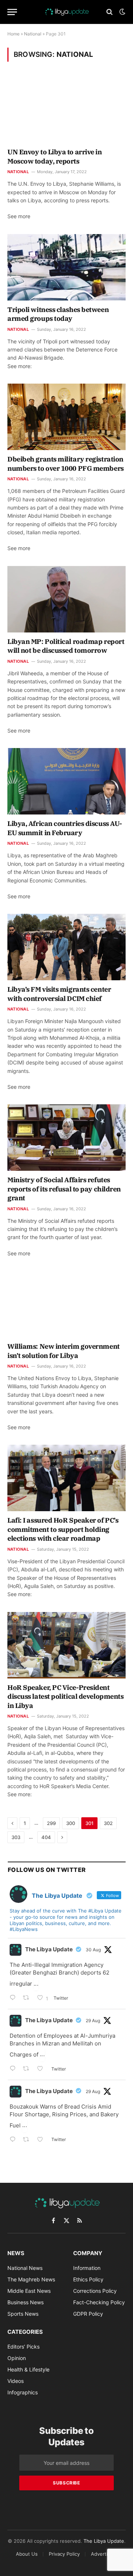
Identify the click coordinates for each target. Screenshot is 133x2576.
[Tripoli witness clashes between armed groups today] (66, 267)
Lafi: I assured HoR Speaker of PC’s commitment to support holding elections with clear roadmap (63, 1529)
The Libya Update (49, 1949)
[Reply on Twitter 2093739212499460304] (14, 2069)
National (33, 34)
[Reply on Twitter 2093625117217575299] (14, 2140)
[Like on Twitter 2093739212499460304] (42, 2069)
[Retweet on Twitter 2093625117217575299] (28, 2140)
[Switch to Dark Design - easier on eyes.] (122, 12)
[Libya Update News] (66, 12)
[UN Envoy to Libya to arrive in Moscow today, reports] (66, 110)
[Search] (110, 12)
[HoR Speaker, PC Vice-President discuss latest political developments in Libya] (66, 1645)
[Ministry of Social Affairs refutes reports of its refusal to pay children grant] (66, 1138)
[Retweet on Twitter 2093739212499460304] (28, 2069)
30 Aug (93, 1950)
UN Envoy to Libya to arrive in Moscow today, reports (55, 156)
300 (71, 1823)
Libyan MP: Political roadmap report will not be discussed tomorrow (66, 646)
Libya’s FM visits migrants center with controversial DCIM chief (59, 994)
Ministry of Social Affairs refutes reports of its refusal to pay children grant (64, 1189)
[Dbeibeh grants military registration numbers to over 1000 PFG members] (66, 417)
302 (108, 1823)
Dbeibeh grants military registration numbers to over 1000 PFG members (66, 464)
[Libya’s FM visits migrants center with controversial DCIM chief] (66, 947)
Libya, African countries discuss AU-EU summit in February (65, 828)
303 (16, 1837)
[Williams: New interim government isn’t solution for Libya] (66, 1304)
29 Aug (93, 2021)
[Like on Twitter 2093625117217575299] (42, 2140)
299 (51, 1823)
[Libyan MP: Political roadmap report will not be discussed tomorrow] (66, 599)
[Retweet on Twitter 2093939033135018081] (28, 1998)
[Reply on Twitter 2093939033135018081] (14, 1998)
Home (13, 34)
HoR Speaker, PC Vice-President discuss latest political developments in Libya (65, 1697)
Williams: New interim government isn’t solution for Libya (64, 1351)
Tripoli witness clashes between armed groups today (58, 314)
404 (46, 1837)
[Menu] (12, 12)
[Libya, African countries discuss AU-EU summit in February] (66, 781)
